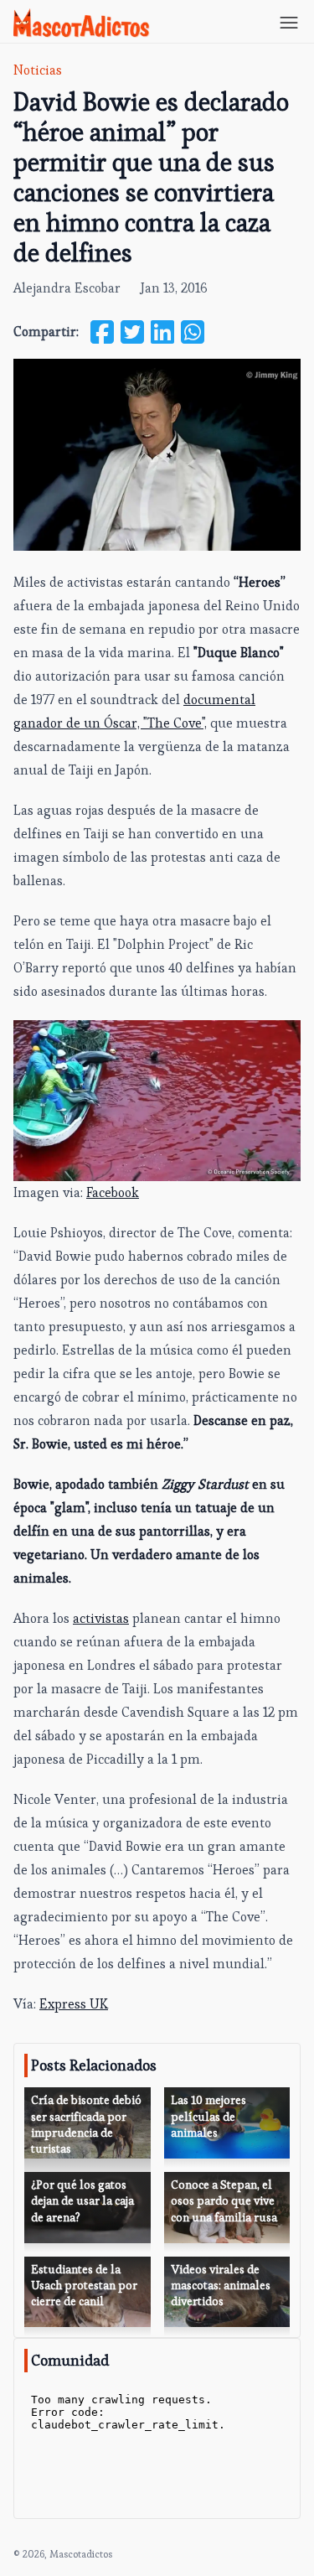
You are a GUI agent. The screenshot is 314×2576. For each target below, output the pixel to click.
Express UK (74, 2004)
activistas (101, 1618)
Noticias (38, 70)
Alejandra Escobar (67, 288)
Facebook (113, 1192)
